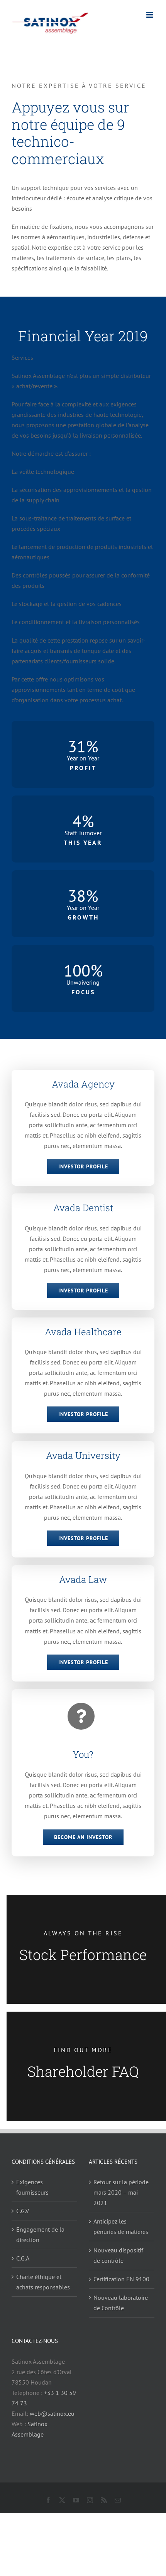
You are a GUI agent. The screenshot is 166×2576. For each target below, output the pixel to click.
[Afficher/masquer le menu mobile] (150, 15)
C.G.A (23, 2258)
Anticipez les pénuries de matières (121, 2226)
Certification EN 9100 (121, 2279)
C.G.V (23, 2211)
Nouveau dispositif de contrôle (118, 2255)
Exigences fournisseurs (32, 2187)
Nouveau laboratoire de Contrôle (121, 2303)
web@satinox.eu (52, 2413)
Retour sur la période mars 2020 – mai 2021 (121, 2192)
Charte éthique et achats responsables (43, 2282)
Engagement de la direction (40, 2234)
